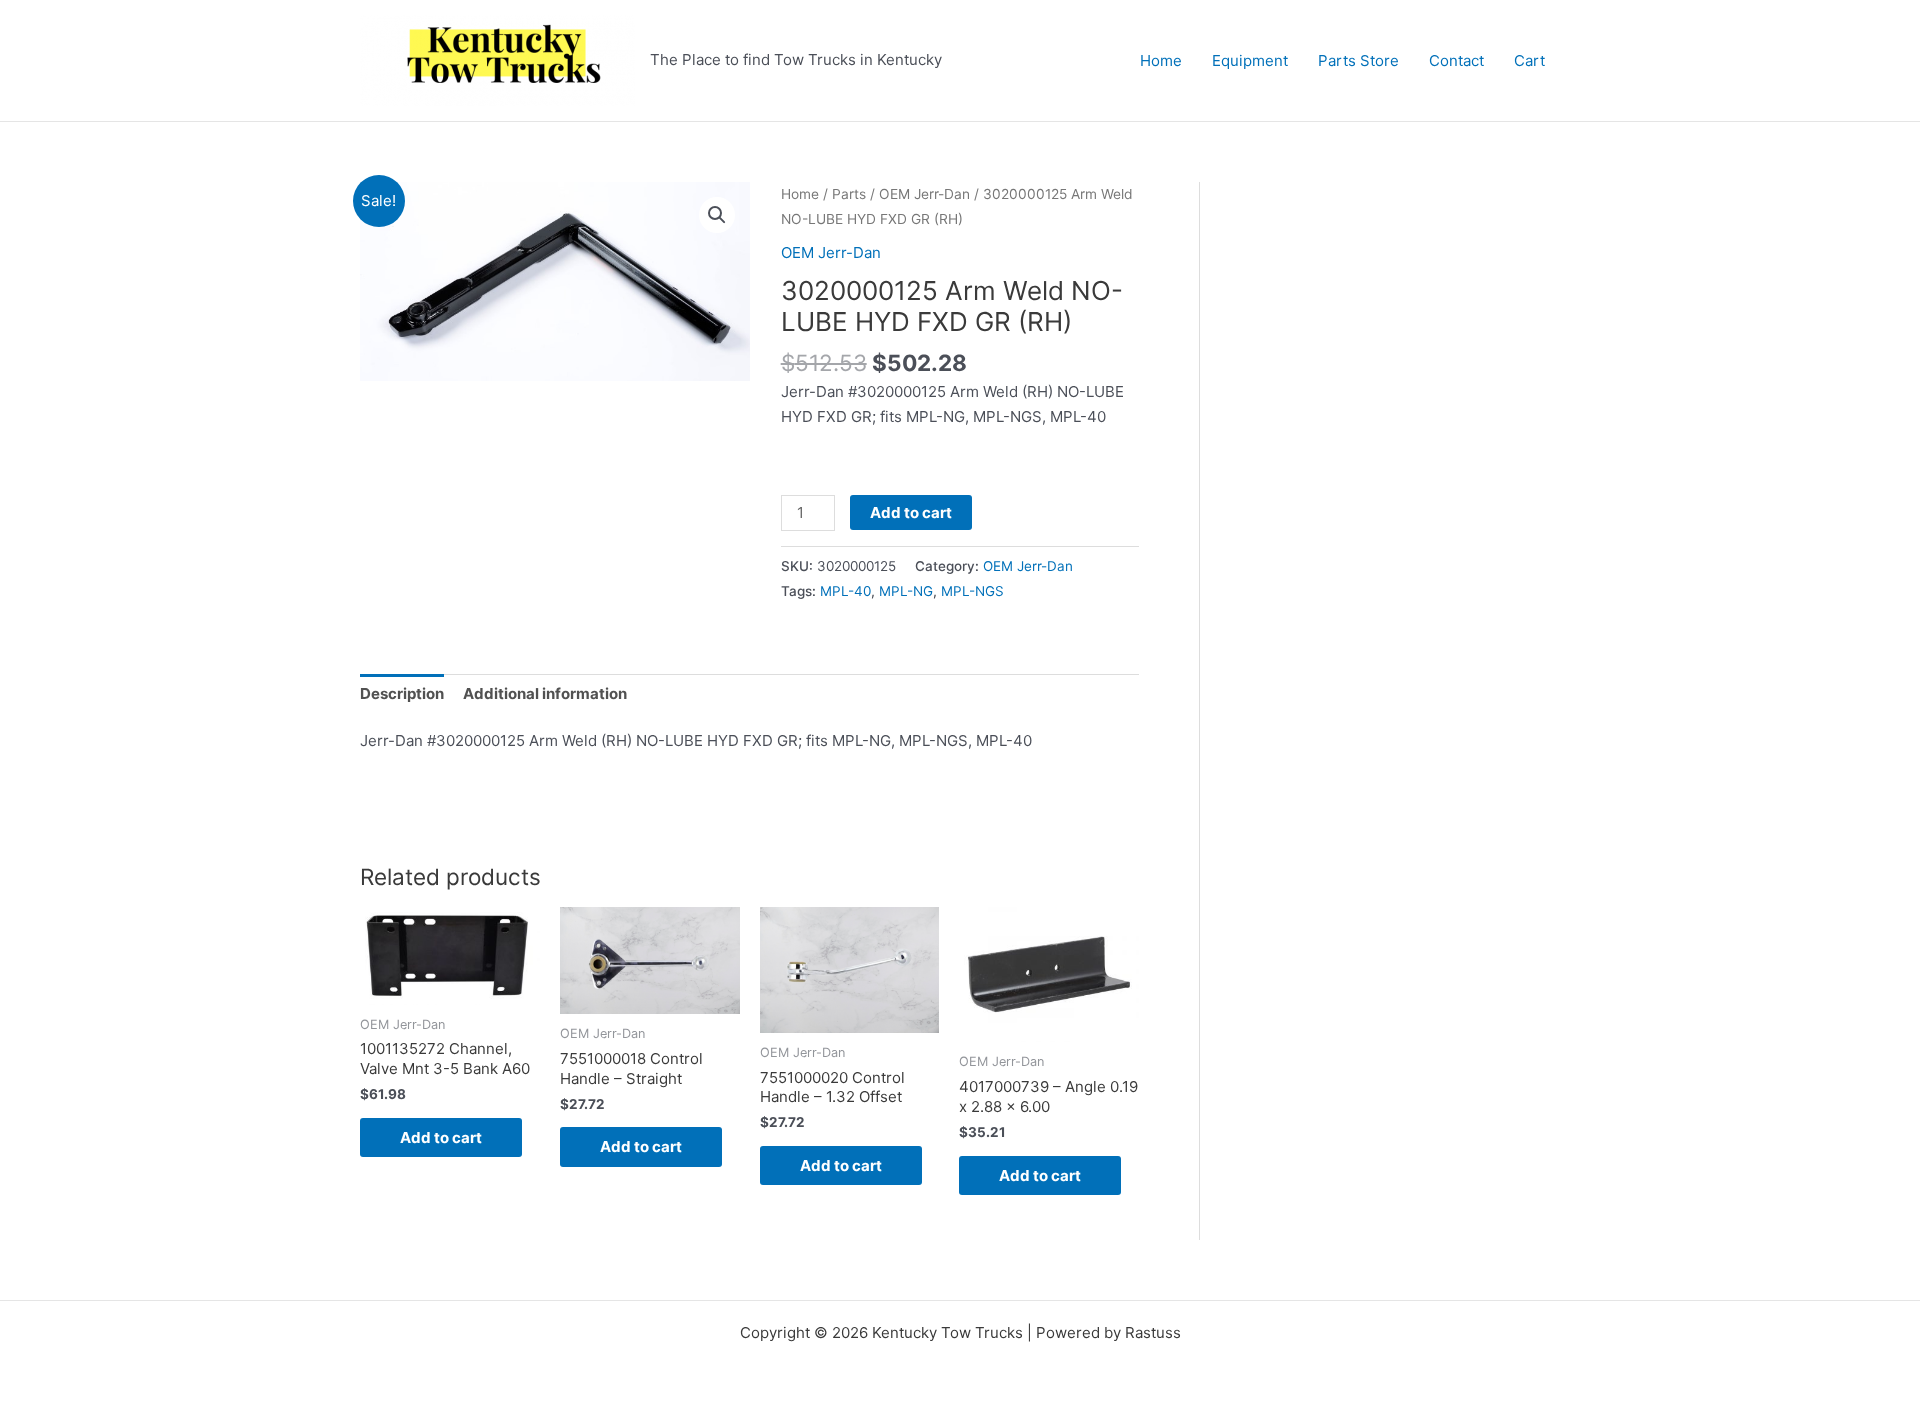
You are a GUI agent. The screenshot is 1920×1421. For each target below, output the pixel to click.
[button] (717, 215)
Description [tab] (402, 693)
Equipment (1250, 60)
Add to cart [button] (441, 1137)
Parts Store (1358, 60)
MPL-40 (845, 591)
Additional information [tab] (545, 693)
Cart (1529, 60)
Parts (849, 194)
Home (1161, 60)
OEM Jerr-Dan (924, 194)
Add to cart (911, 512)
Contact (1456, 60)
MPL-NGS (972, 591)
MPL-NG (906, 591)
